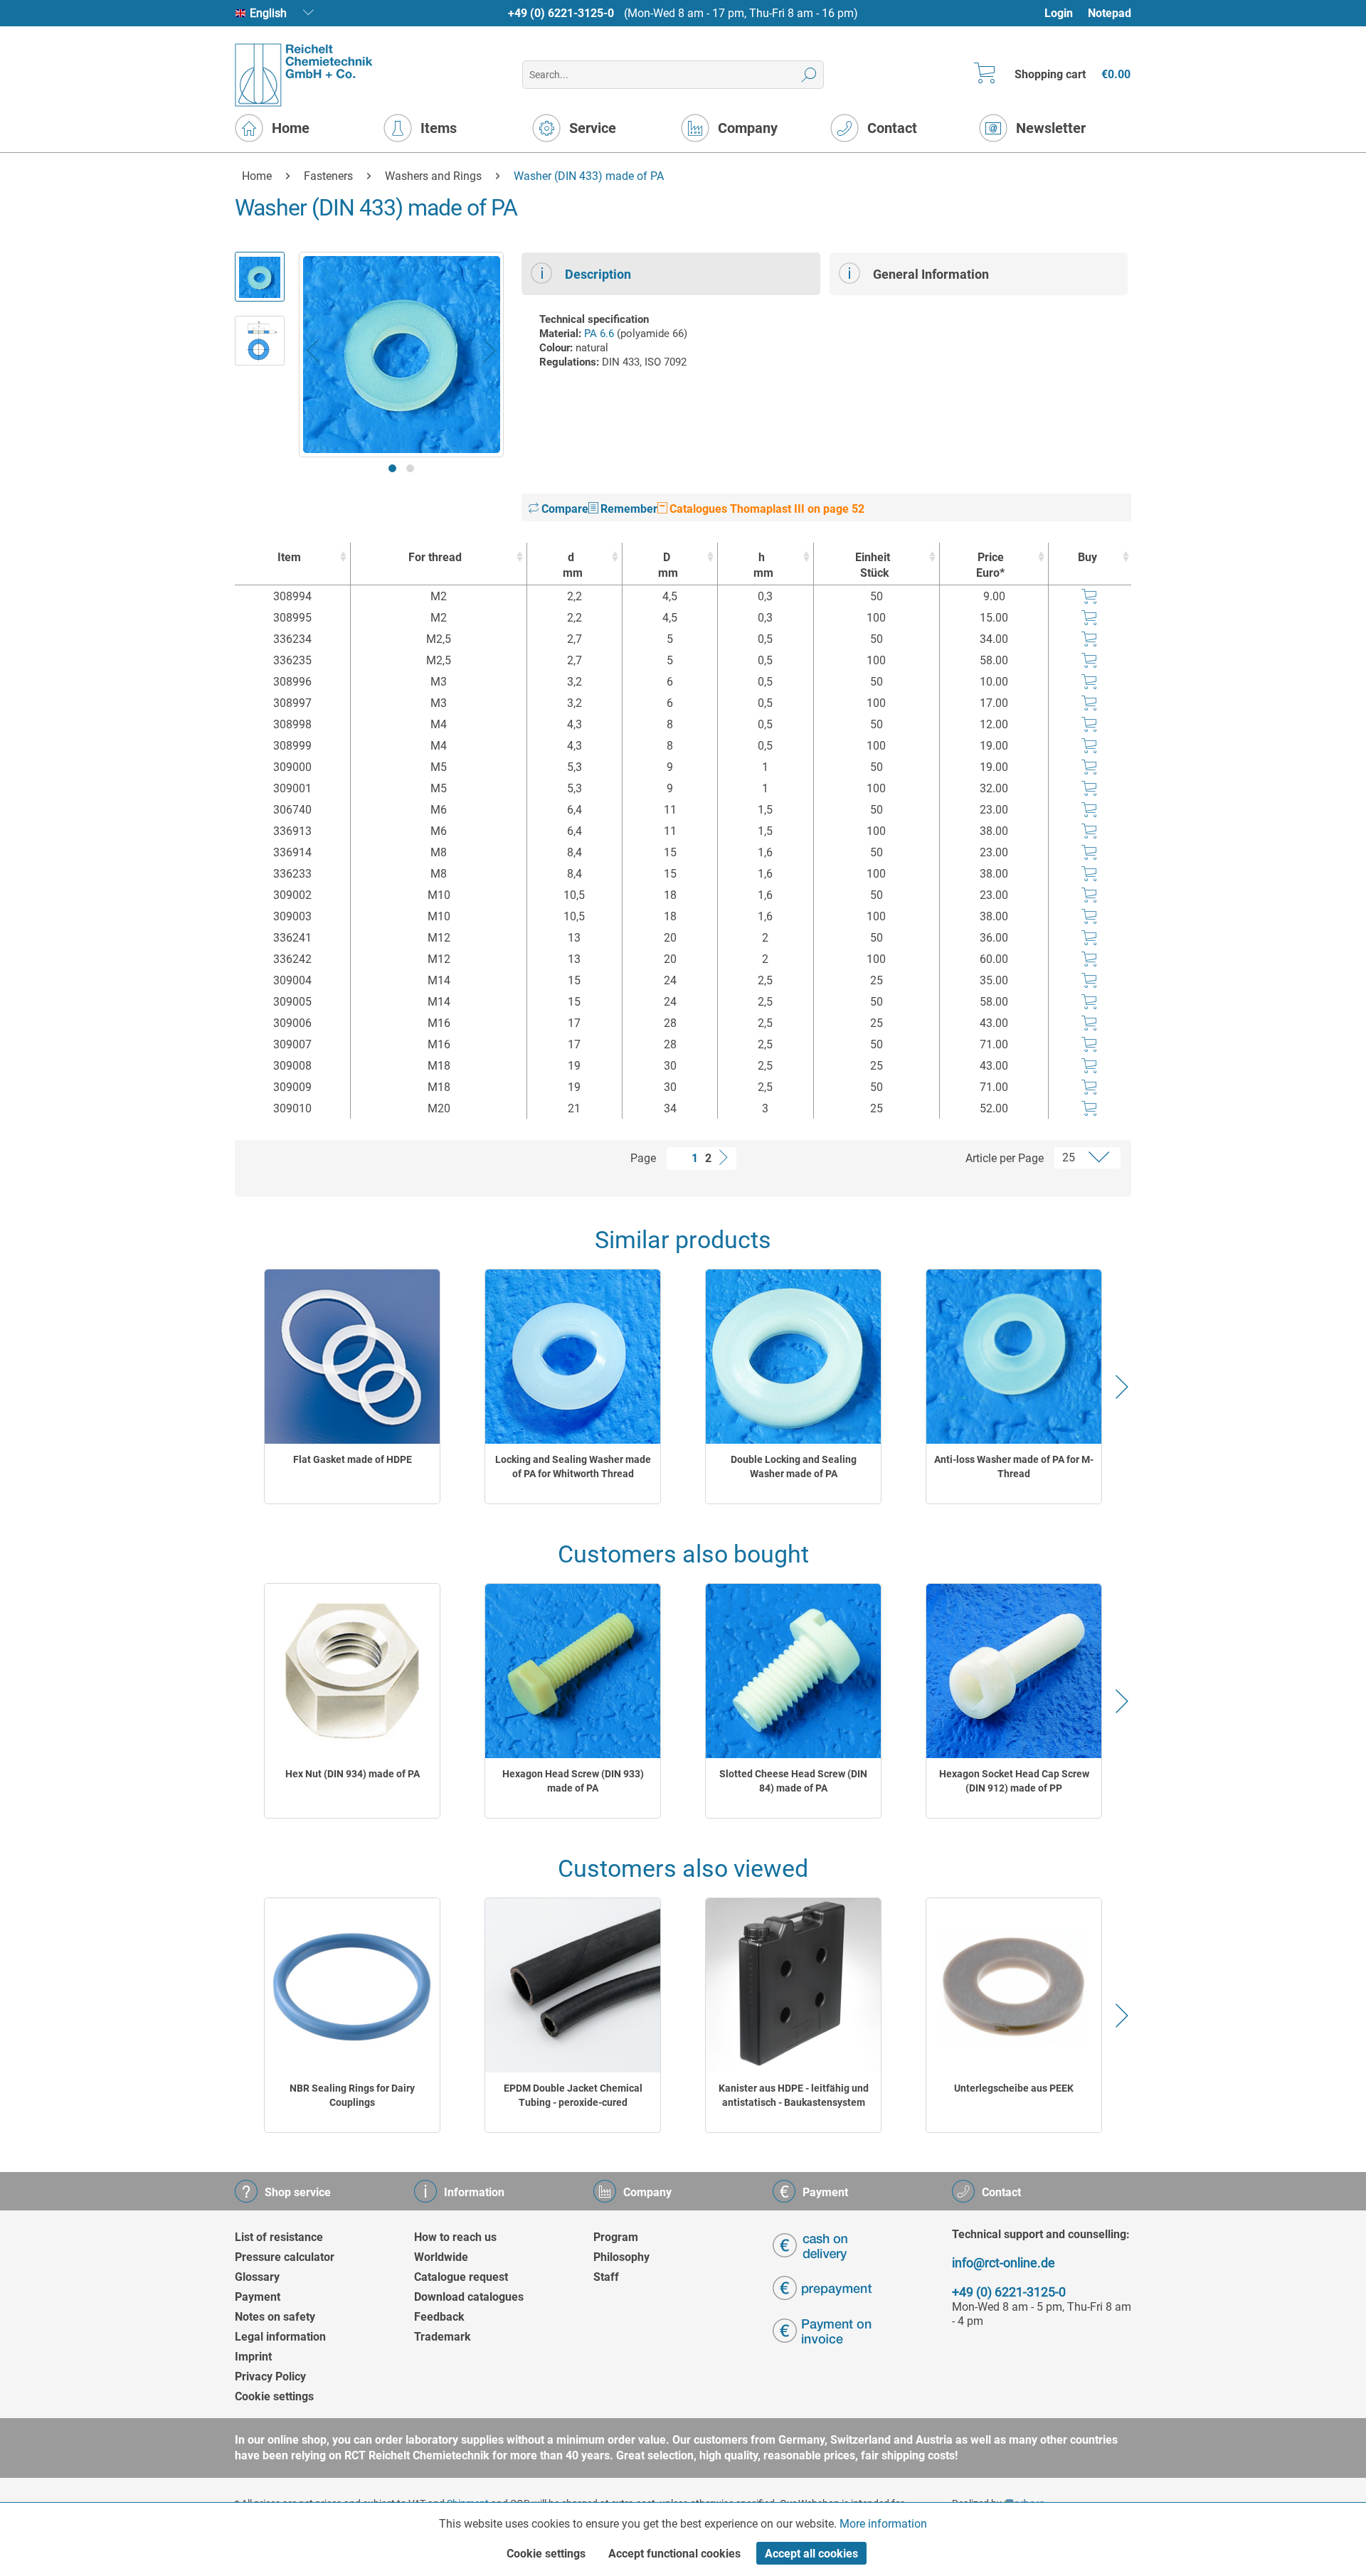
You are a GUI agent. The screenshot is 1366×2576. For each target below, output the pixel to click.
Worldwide (441, 2257)
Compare (563, 509)
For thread (435, 557)
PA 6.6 (599, 334)
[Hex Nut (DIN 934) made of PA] (352, 1671)
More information (883, 2524)
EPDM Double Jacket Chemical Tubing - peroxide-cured (573, 2095)
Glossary (257, 2277)
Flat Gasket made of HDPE (353, 1459)
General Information (931, 274)
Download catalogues (469, 2297)
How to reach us (455, 2237)
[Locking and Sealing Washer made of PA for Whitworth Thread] (573, 1357)
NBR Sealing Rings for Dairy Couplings (352, 2095)
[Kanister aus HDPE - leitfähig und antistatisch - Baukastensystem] (793, 1985)
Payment (258, 2297)
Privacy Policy (270, 2377)
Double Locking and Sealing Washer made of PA (794, 1467)
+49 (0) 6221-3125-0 (561, 13)
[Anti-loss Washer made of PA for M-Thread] (1014, 1357)
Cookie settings (274, 2396)
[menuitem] (1065, 13)
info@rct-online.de (1004, 2263)
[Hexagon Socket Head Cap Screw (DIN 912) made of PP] (1014, 1671)
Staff (606, 2277)
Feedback (439, 2317)
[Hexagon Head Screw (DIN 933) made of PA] (573, 1671)
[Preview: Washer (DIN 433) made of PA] (260, 277)
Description (598, 274)
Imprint (253, 2357)
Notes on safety (275, 2317)
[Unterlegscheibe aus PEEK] (1014, 1985)
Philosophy (621, 2257)
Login (1059, 13)
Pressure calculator (285, 2257)
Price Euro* (990, 565)
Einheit (873, 565)
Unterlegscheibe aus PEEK (1014, 2088)
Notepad (1110, 13)
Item (289, 557)
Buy (1087, 557)
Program (616, 2237)
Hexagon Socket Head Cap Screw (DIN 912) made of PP (1014, 1781)
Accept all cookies (811, 2554)
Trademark (443, 2337)
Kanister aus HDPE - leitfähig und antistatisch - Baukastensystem (794, 2095)
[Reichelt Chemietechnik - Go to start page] (304, 75)
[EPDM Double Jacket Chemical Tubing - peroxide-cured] (573, 1985)
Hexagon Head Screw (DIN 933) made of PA (573, 1781)
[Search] (809, 75)
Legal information (280, 2337)
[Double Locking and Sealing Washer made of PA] (793, 1357)
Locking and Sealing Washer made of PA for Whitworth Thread (573, 1467)
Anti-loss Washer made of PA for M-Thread (1014, 1467)
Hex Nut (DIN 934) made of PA (353, 1774)
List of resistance (279, 2237)
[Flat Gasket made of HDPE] (352, 1357)
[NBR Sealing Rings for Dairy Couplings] (352, 1985)
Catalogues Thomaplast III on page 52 (766, 509)
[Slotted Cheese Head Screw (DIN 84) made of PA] (793, 1671)
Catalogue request (461, 2277)
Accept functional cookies (674, 2554)
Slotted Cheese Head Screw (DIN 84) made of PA (793, 1781)
